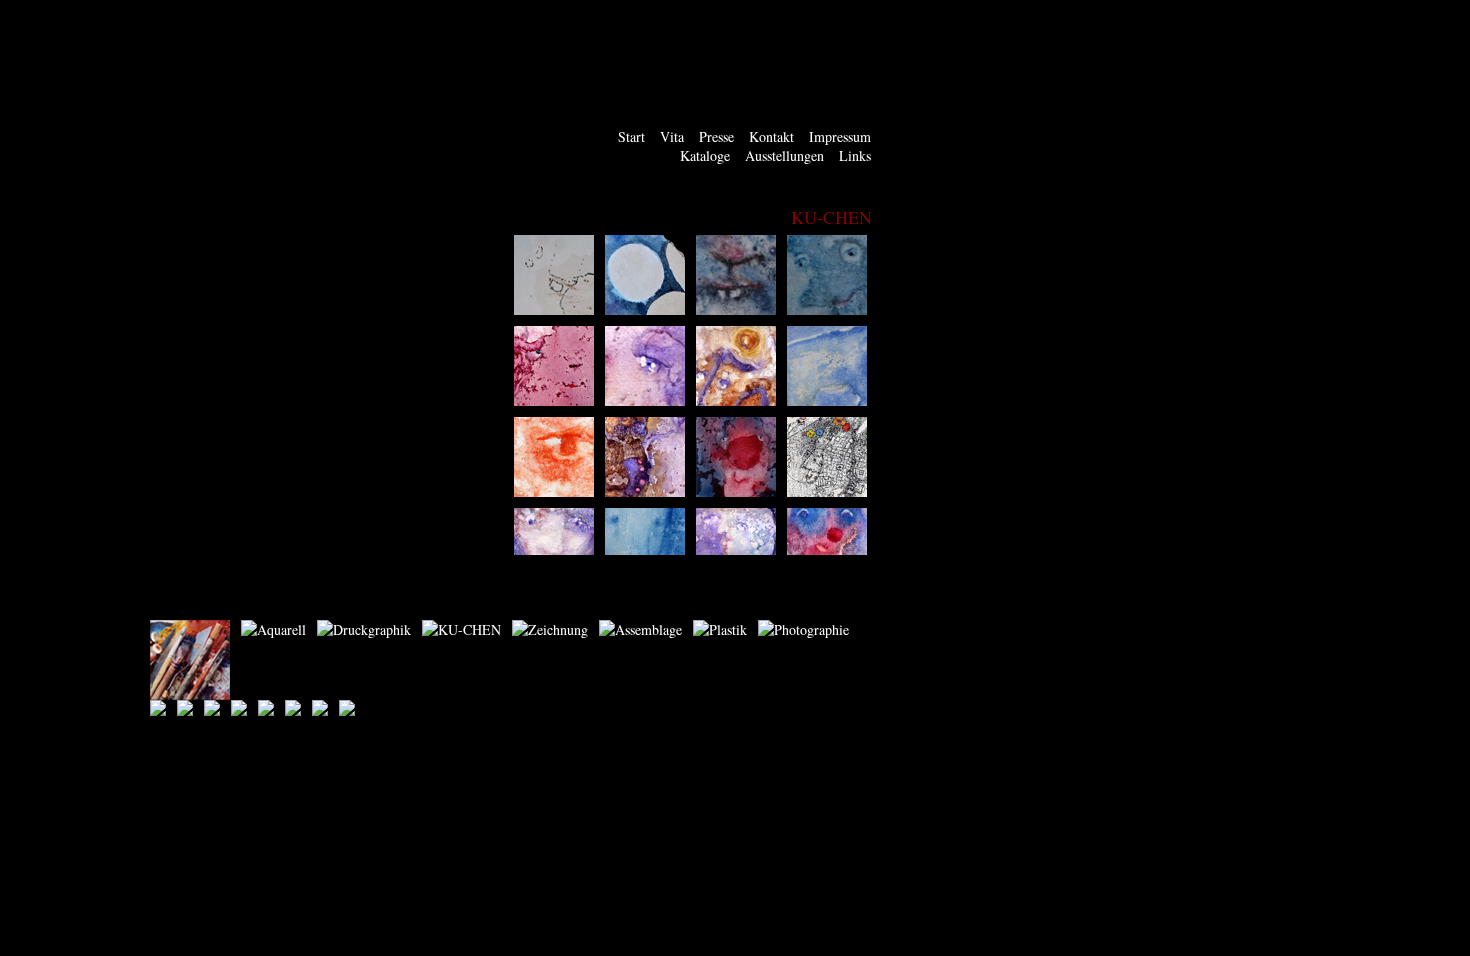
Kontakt (771, 136)
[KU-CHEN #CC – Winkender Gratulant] (645, 400)
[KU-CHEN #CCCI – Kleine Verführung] (554, 400)
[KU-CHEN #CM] (827, 309)
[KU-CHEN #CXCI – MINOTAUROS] (736, 400)
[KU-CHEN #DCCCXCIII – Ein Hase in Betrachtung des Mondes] (645, 309)
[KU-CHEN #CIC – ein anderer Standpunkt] (645, 491)
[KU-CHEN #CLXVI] (554, 491)
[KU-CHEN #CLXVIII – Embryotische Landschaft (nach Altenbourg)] (827, 400)
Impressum (840, 136)
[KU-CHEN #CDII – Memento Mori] (827, 491)
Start (631, 136)
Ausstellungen (784, 155)
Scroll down (877, 550)
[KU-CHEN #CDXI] (736, 491)
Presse (716, 136)
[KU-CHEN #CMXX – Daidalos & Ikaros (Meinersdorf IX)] (554, 309)
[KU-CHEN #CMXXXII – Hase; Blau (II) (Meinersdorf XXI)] (736, 309)
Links (855, 155)
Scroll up (877, 239)
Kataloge (705, 155)
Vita (672, 136)
